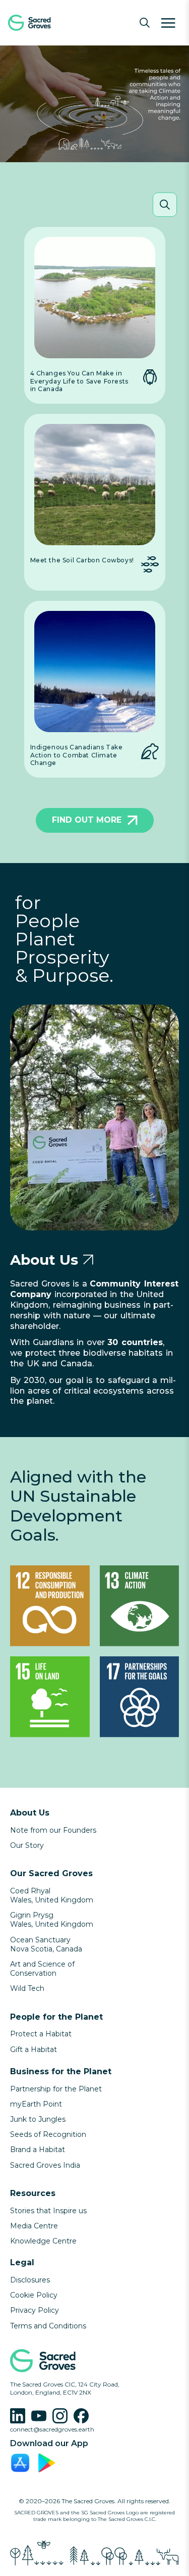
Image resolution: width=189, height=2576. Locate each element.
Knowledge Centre (43, 2241)
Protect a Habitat (41, 2034)
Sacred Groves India (45, 2165)
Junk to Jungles (38, 2119)
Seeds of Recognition (48, 2134)
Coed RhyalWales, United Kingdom (52, 1895)
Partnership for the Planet (56, 2089)
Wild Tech (27, 1988)
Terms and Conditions (48, 2326)
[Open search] (145, 23)
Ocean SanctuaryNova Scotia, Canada (46, 1944)
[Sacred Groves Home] (45, 23)
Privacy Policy (35, 2310)
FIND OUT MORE (87, 820)
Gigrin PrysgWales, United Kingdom (52, 1920)
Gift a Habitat (34, 2049)
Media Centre (34, 2226)
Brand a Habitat (38, 2150)
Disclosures (30, 2280)
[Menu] (168, 23)
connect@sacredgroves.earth (52, 2429)
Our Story (27, 1845)
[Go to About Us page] (88, 1260)
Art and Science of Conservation (42, 1969)
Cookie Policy (34, 2295)
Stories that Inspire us (48, 2211)
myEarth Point (36, 2104)
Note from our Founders (53, 1830)
